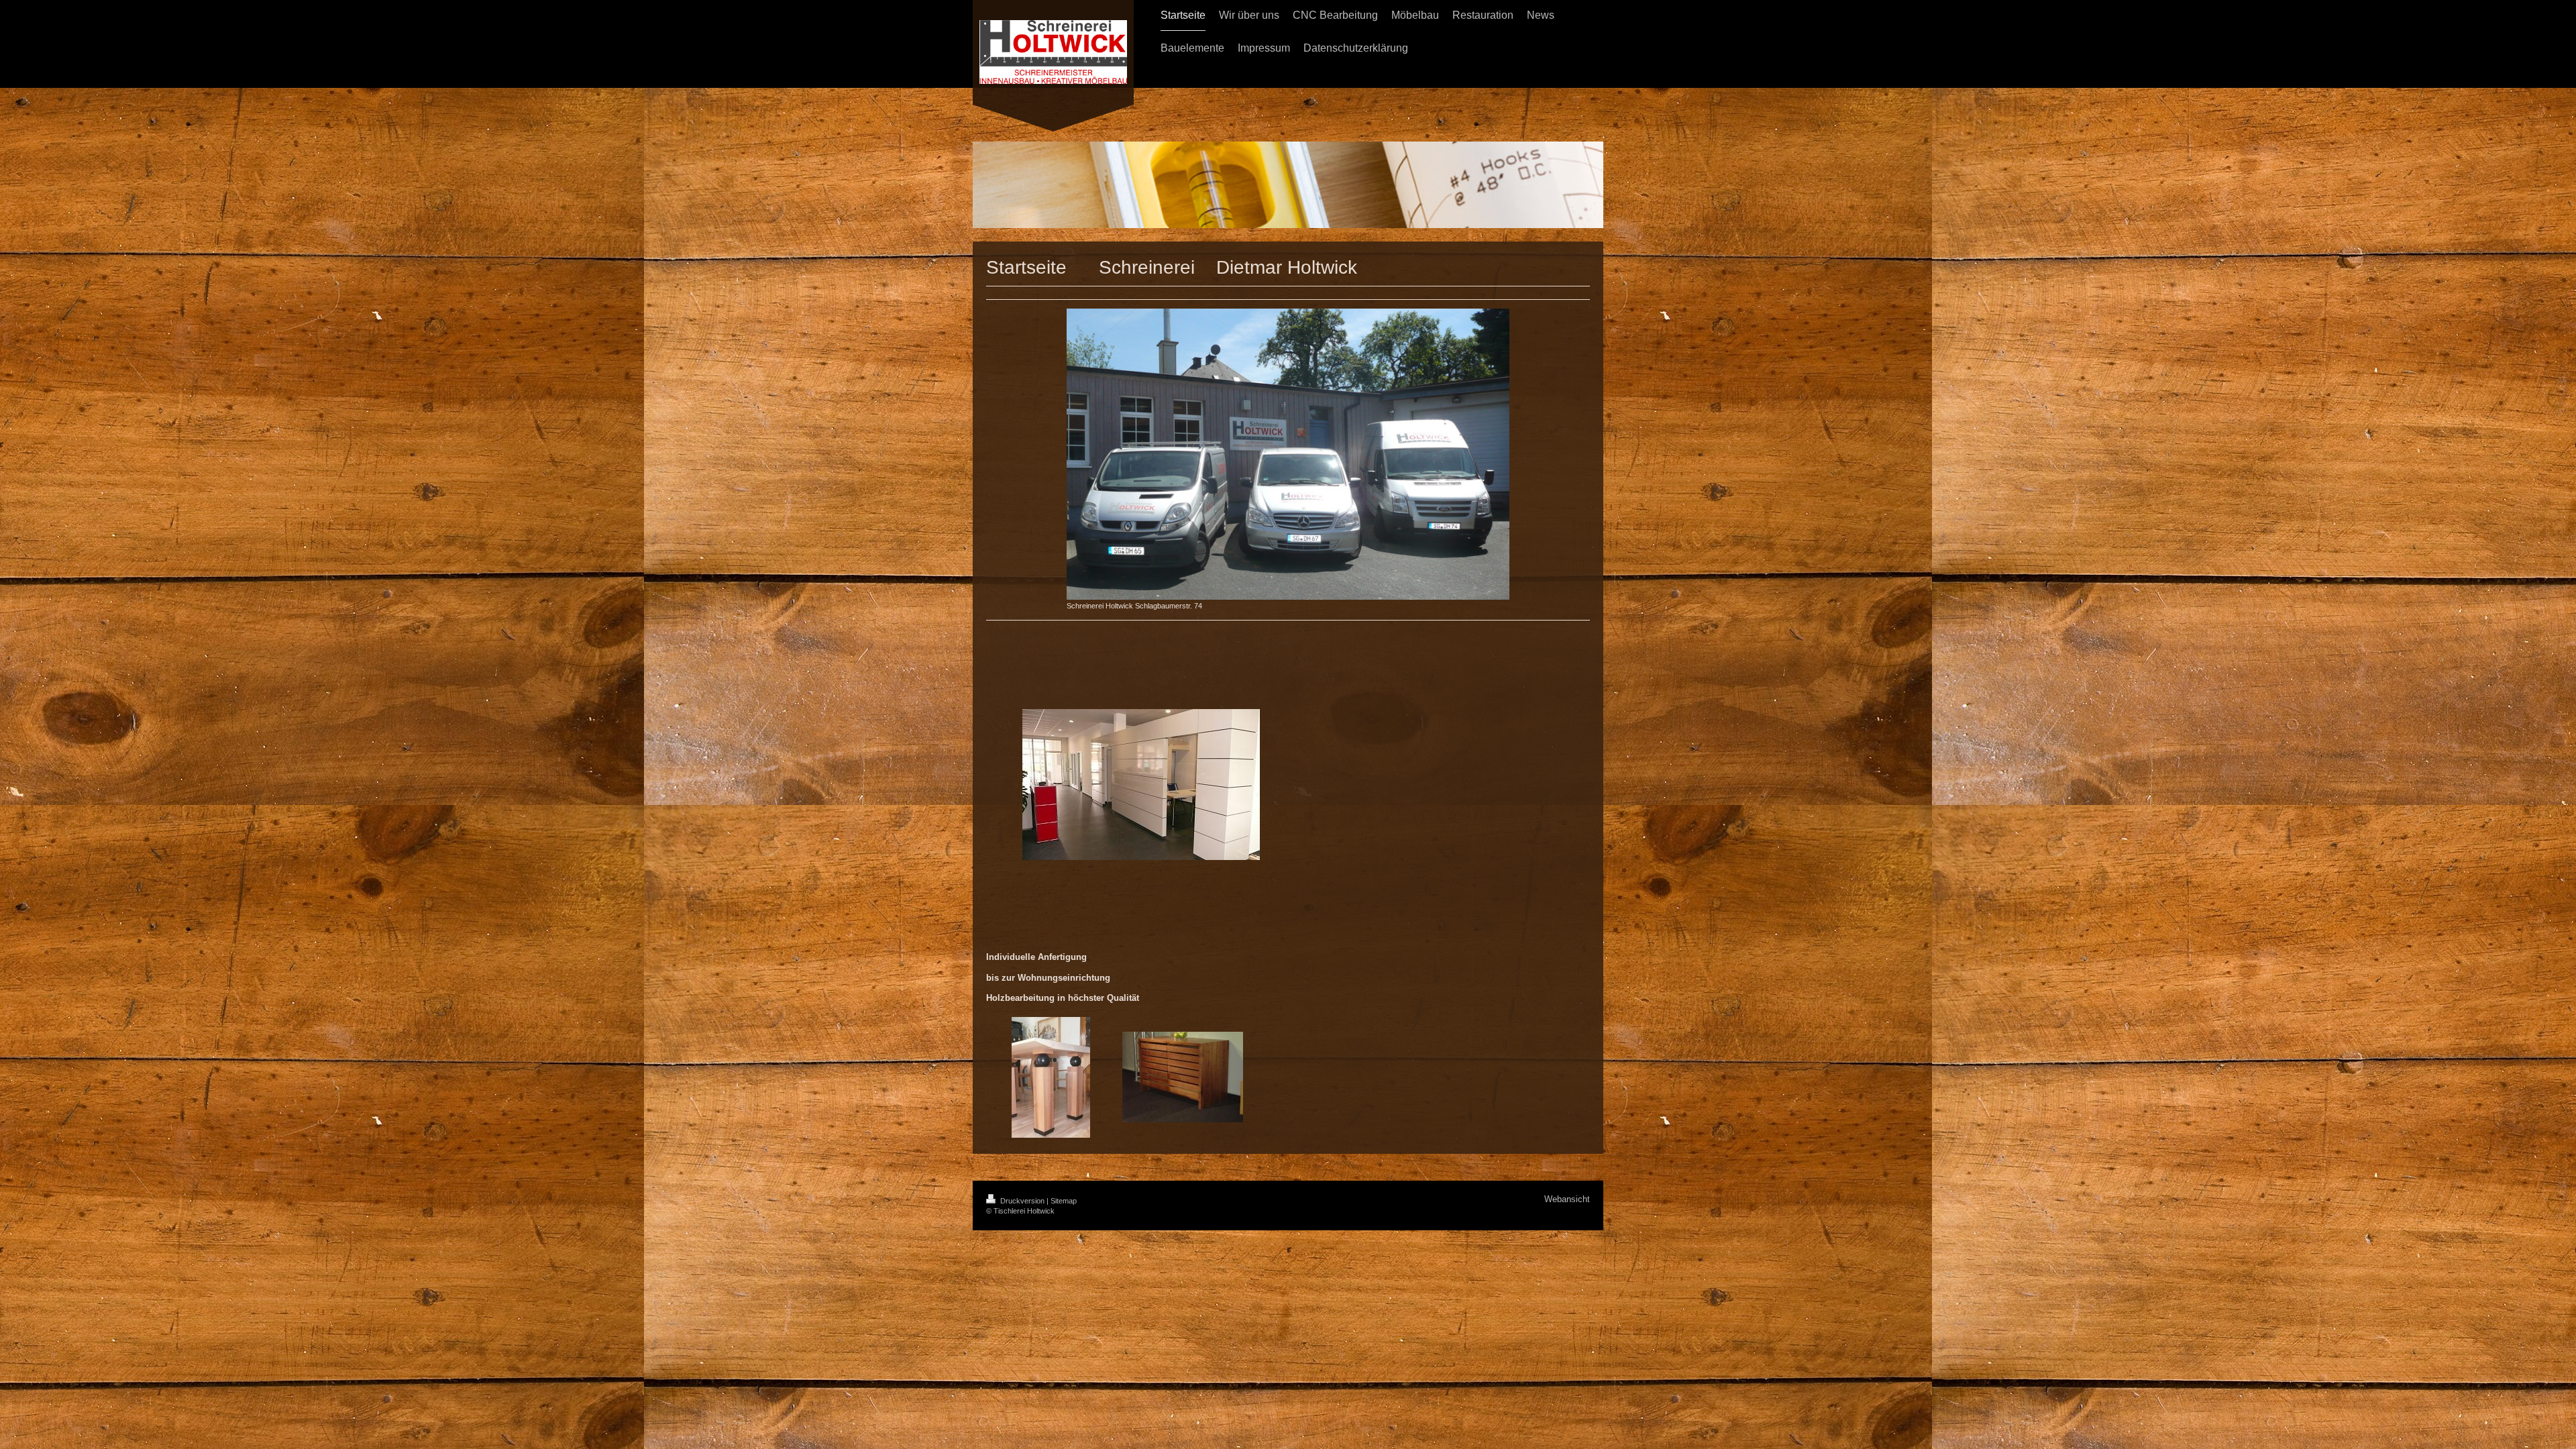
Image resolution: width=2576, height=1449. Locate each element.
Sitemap (1064, 1201)
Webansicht (1567, 1199)
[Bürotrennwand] (1141, 785)
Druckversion (1022, 1201)
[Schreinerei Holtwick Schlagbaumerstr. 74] (1288, 454)
